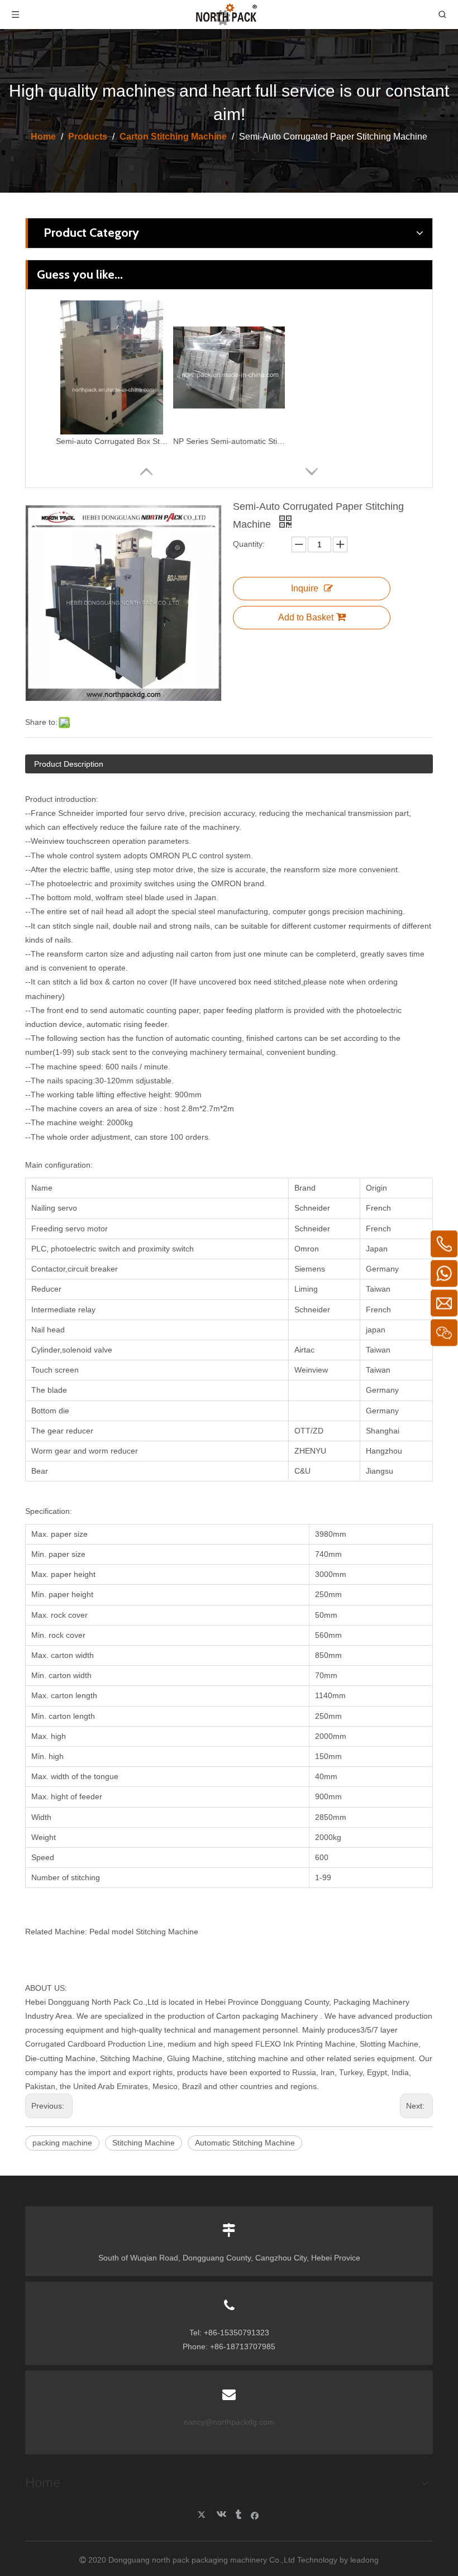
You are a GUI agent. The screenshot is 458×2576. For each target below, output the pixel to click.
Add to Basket (306, 617)
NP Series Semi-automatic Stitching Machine (229, 441)
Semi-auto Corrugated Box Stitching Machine (112, 441)
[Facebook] (255, 2515)
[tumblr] (238, 2515)
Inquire (305, 588)
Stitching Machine (144, 2143)
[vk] (220, 2515)
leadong (364, 2560)
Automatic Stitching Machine (245, 2143)
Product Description (69, 764)
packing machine (62, 2143)
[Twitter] (203, 2515)
